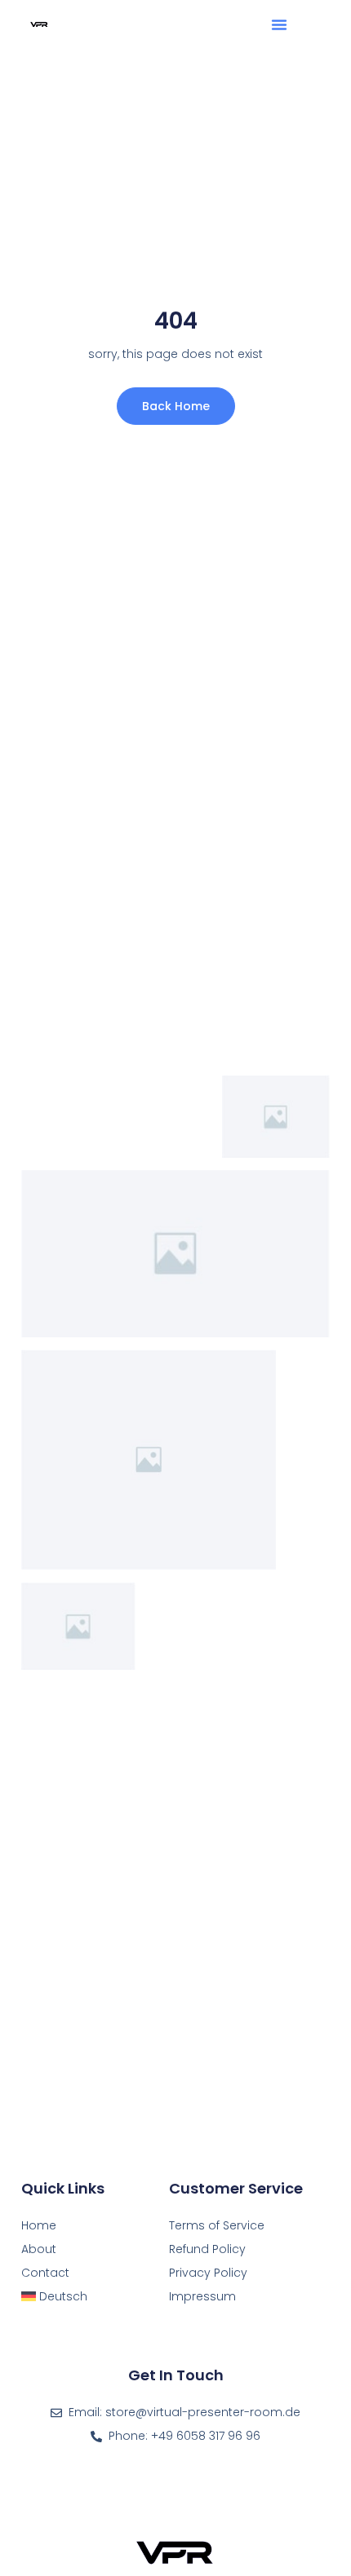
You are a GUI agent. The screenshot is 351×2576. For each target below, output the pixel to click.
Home (39, 2225)
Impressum (202, 2296)
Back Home (176, 406)
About (39, 2249)
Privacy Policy (208, 2273)
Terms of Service (217, 2225)
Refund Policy (207, 2249)
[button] (279, 24)
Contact (45, 2273)
